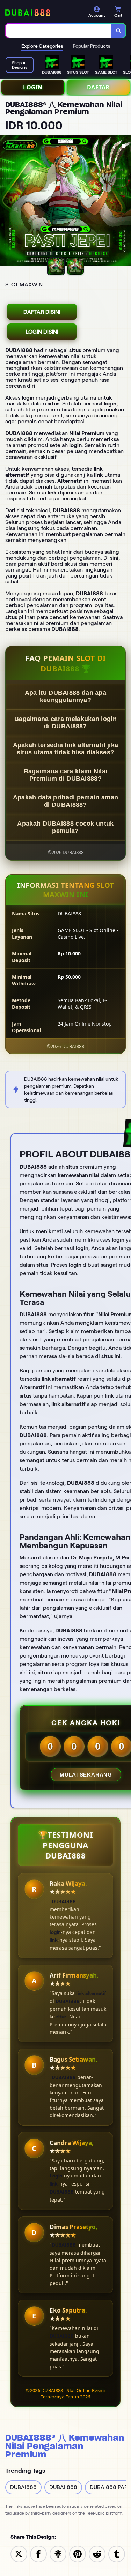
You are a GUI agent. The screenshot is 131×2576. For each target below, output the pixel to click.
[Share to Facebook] (38, 2553)
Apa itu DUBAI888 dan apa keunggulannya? (65, 696)
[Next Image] (125, 202)
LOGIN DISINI (42, 332)
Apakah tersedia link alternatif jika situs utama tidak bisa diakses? (66, 749)
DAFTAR (98, 87)
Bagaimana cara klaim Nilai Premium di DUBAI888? (66, 775)
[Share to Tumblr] (117, 2553)
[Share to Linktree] (58, 2553)
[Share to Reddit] (97, 2553)
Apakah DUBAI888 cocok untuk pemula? (65, 827)
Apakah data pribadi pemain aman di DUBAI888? (65, 801)
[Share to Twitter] (19, 2553)
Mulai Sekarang (86, 1775)
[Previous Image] (6, 202)
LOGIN (33, 87)
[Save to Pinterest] (78, 2553)
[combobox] (59, 31)
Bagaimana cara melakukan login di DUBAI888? (65, 723)
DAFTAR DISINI (42, 312)
